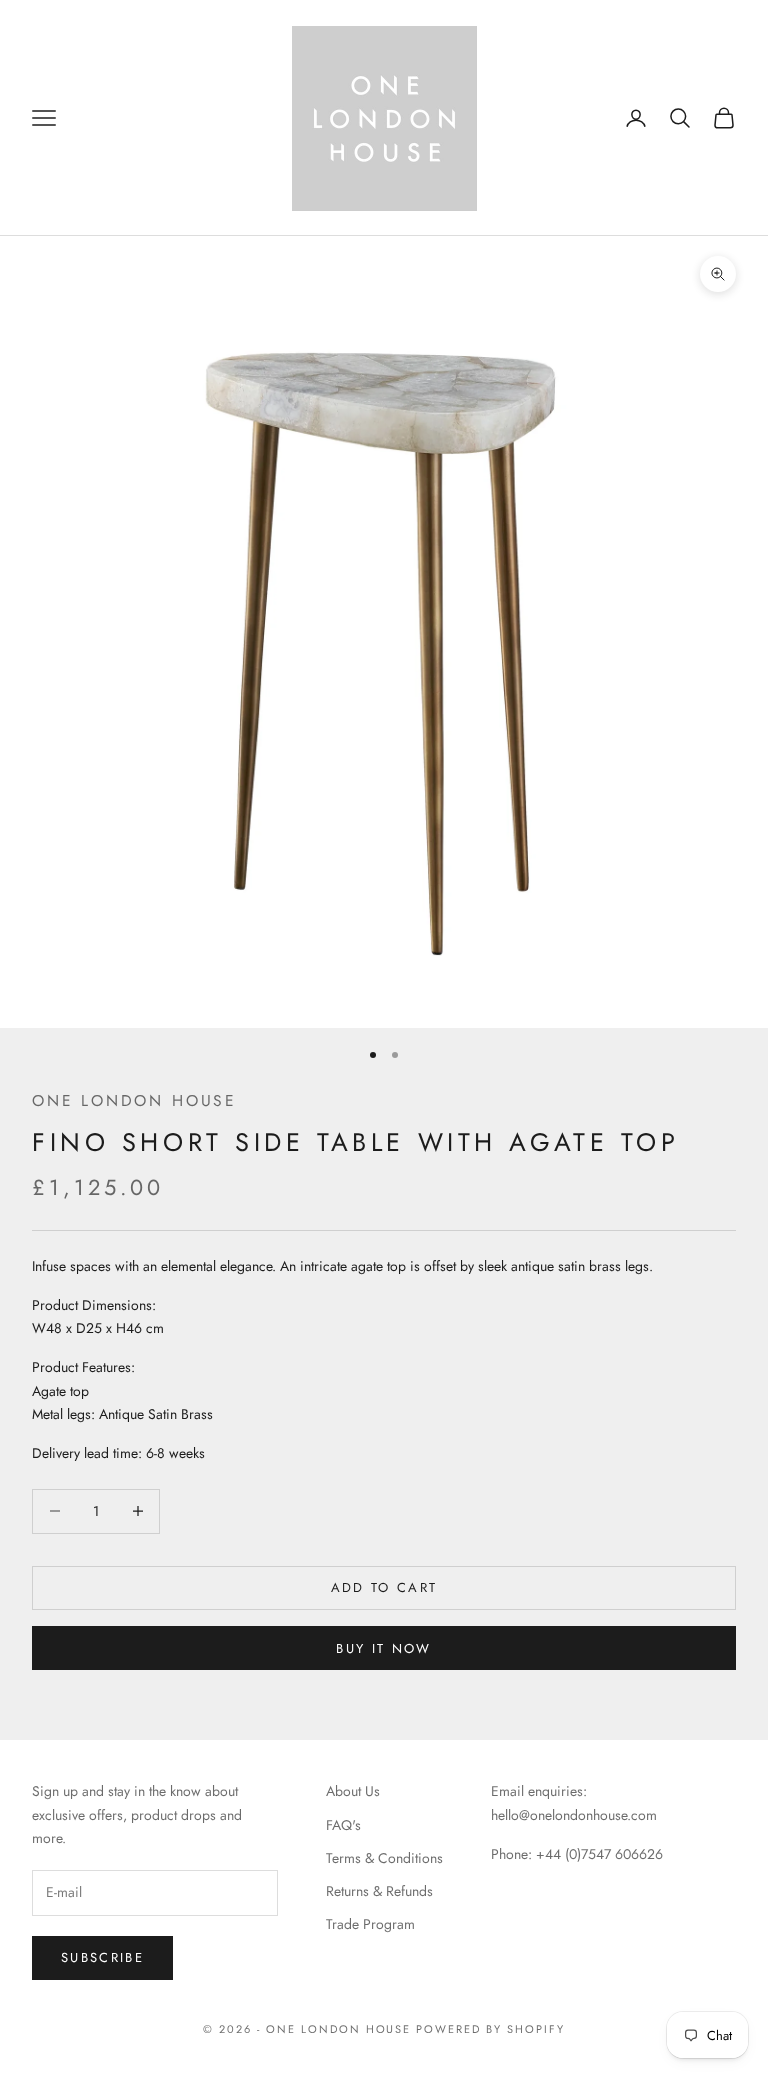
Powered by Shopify (490, 2029)
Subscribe (102, 1957)
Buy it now (383, 1648)
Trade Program (370, 1924)
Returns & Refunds (379, 1891)
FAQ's (343, 1825)
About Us (353, 1791)
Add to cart (384, 1587)
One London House (134, 1100)
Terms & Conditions (384, 1858)
